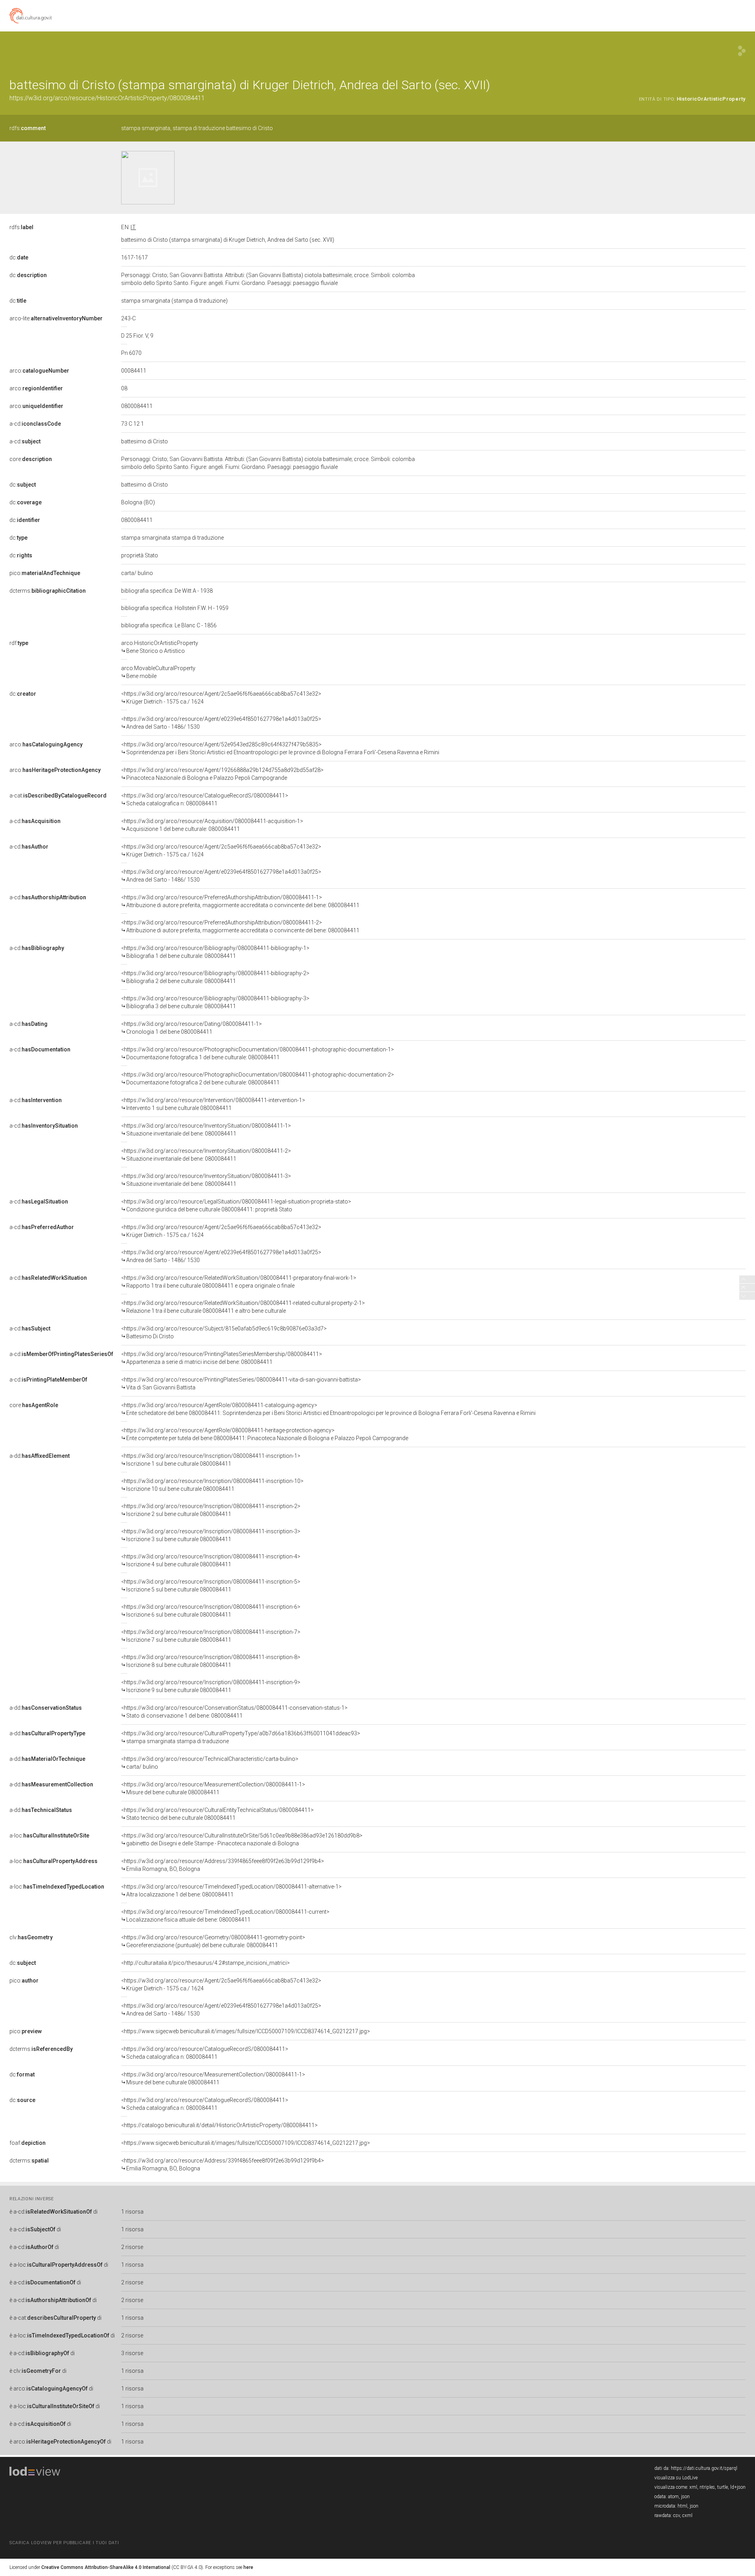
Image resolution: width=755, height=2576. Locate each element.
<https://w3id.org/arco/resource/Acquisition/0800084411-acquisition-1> (212, 825)
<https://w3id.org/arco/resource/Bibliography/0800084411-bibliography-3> (215, 1002)
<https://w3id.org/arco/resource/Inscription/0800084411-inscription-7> (211, 1636)
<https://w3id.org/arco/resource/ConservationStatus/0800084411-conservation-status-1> (234, 1712)
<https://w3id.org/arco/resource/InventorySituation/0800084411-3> (206, 1180)
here (248, 2567)
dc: (19, 257)
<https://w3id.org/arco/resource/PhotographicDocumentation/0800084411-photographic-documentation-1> (258, 1053)
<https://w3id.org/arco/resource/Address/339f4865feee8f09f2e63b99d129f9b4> (223, 1865)
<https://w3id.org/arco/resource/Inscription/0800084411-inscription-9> (211, 1686)
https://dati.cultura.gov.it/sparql (704, 2468)
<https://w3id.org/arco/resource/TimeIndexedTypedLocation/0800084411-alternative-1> (231, 1891)
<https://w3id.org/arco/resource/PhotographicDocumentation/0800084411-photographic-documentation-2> (258, 1079)
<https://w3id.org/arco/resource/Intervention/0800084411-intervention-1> (213, 1104)
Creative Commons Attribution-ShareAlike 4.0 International (106, 2567)
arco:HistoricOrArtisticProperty (160, 647)
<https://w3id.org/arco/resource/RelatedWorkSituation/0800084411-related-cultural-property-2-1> (243, 1307)
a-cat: (58, 796)
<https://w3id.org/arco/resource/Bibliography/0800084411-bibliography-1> (215, 952)
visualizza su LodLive (676, 2478)
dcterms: (48, 591)
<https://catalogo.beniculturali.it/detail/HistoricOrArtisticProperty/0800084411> (219, 2125)
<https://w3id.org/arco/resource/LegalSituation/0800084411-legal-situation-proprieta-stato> (236, 1205)
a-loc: (49, 1836)
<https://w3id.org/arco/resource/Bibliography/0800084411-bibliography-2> (215, 977)
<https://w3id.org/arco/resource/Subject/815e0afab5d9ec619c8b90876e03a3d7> (224, 1332)
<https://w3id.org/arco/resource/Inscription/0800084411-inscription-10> (212, 1485)
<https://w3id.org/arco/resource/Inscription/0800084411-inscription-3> (211, 1535)
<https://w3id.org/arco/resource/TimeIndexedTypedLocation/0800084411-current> (225, 1916)
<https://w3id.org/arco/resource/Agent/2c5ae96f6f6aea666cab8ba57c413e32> (221, 698)
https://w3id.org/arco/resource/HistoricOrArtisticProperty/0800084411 (107, 98)
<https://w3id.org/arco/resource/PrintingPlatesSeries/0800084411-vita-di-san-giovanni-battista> (241, 1384)
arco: (39, 371)
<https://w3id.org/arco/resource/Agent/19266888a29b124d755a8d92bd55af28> (222, 774)
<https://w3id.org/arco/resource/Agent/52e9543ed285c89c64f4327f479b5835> (280, 748)
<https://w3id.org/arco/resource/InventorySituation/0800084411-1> (206, 1130)
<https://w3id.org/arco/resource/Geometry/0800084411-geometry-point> (213, 1941)
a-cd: (35, 424)
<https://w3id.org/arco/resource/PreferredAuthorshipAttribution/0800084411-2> (240, 926)
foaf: (28, 2143)
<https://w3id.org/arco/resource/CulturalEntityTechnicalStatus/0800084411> (217, 1814)
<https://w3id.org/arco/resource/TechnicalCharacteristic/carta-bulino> (210, 1763)
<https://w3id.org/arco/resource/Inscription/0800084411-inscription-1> (211, 1460)
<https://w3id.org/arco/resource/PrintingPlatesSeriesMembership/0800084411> (222, 1358)
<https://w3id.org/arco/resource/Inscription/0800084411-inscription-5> (211, 1586)
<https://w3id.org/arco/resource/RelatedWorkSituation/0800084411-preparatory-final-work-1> (239, 1282)
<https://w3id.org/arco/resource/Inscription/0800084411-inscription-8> (211, 1661)
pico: (45, 573)
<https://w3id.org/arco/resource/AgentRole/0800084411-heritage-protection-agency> (265, 1434)
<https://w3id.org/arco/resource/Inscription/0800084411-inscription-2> (211, 1510)
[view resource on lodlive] (742, 51)
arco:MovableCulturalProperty (158, 672)
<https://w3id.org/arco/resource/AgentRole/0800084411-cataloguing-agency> (328, 1409)
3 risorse (132, 2353)
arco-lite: (56, 318)
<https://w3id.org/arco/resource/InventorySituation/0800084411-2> (206, 1155)
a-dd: (40, 1456)
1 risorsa (132, 2212)
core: (31, 459)
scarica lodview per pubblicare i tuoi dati (64, 2543)
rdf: (19, 643)
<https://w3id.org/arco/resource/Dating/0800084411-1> (192, 1028)
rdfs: (28, 128)
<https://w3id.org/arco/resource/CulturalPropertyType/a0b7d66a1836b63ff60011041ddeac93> (241, 1737)
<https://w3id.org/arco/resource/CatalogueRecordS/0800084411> (205, 799)
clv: (31, 1937)
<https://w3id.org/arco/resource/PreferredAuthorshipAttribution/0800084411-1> (240, 901)
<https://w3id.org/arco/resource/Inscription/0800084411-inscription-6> (211, 1611)
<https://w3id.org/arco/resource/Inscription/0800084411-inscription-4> (211, 1560)
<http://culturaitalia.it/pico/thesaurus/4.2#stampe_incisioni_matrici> (205, 1963)
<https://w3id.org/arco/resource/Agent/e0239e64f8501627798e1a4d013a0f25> (221, 723)
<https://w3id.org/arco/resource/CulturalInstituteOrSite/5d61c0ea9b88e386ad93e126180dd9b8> (242, 1839)
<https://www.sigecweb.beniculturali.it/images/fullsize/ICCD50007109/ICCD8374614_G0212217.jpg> (246, 2031)
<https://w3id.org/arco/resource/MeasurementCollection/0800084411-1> (213, 1788)
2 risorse (132, 2247)
